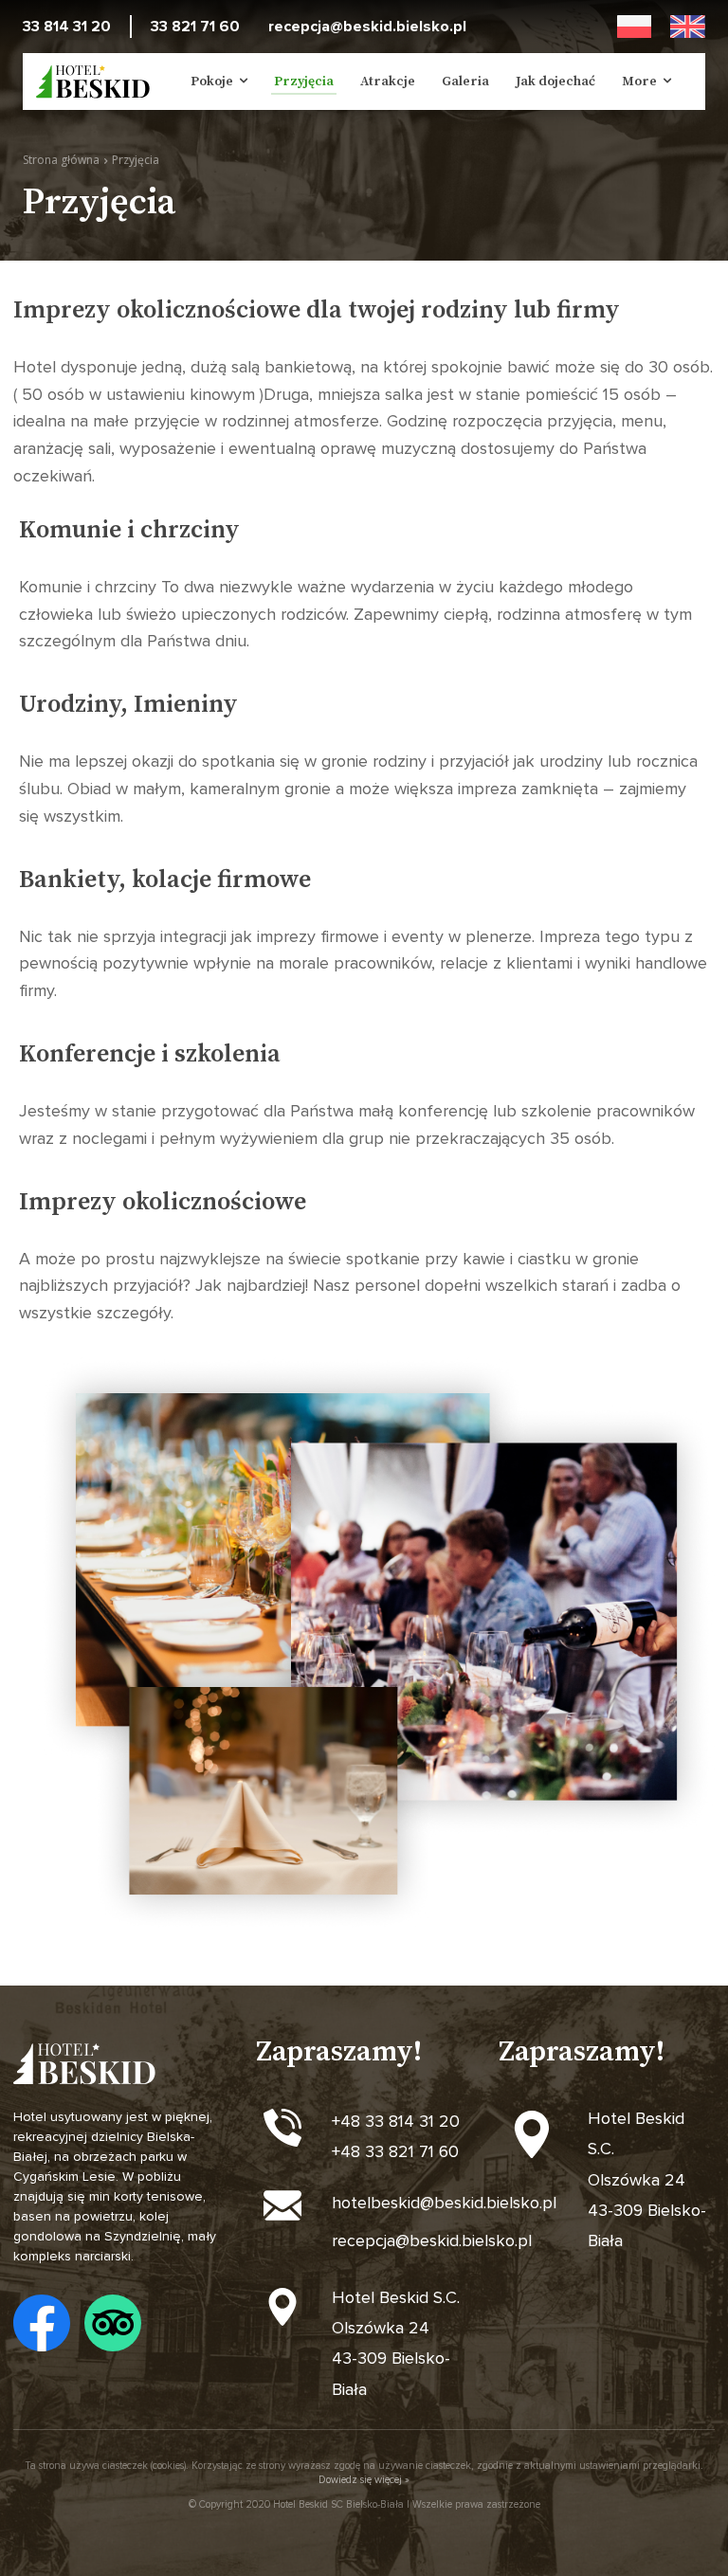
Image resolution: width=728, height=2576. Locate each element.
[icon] (42, 2323)
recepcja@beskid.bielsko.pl (367, 27)
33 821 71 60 (195, 27)
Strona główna (61, 160)
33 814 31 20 (67, 27)
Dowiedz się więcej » (364, 2480)
